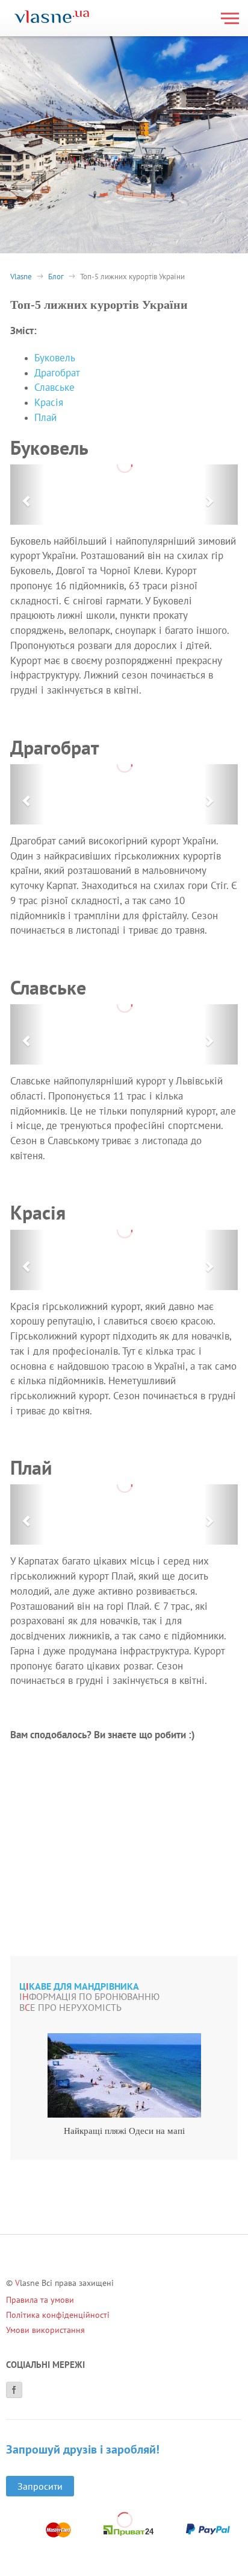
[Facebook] (14, 2390)
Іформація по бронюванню (89, 1997)
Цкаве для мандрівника (79, 1987)
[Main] (52, 18)
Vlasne (21, 277)
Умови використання (45, 2330)
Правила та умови (40, 2300)
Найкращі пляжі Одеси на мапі (124, 2131)
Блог (56, 277)
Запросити (40, 2486)
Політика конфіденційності (58, 2315)
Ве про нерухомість (70, 2008)
